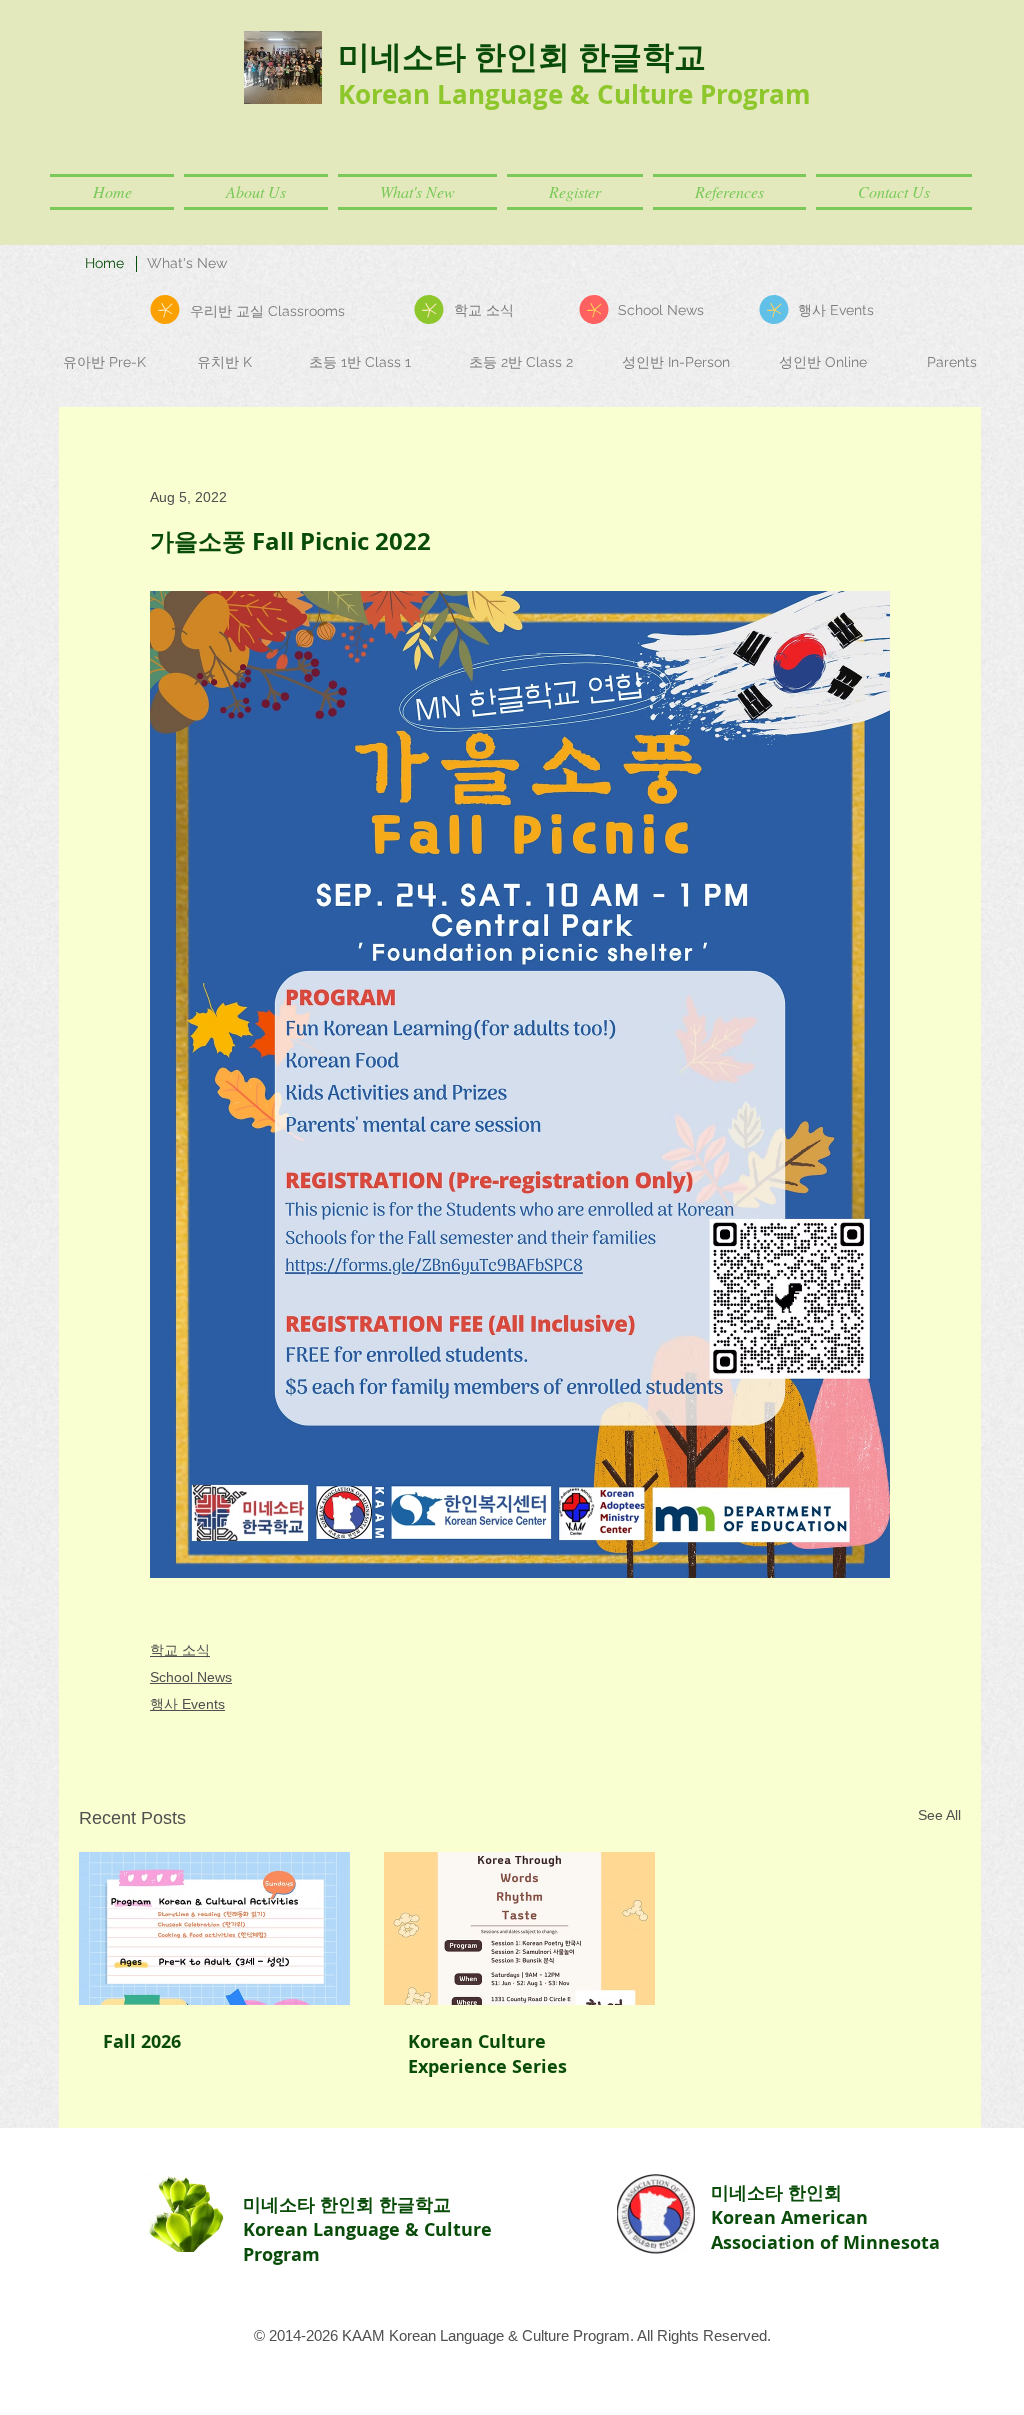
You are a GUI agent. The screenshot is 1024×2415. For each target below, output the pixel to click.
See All (939, 1815)
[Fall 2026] (214, 1928)
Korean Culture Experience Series (487, 2054)
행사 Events (187, 1704)
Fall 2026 (142, 2041)
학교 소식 (180, 1650)
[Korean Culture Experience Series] (519, 1928)
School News (191, 1677)
